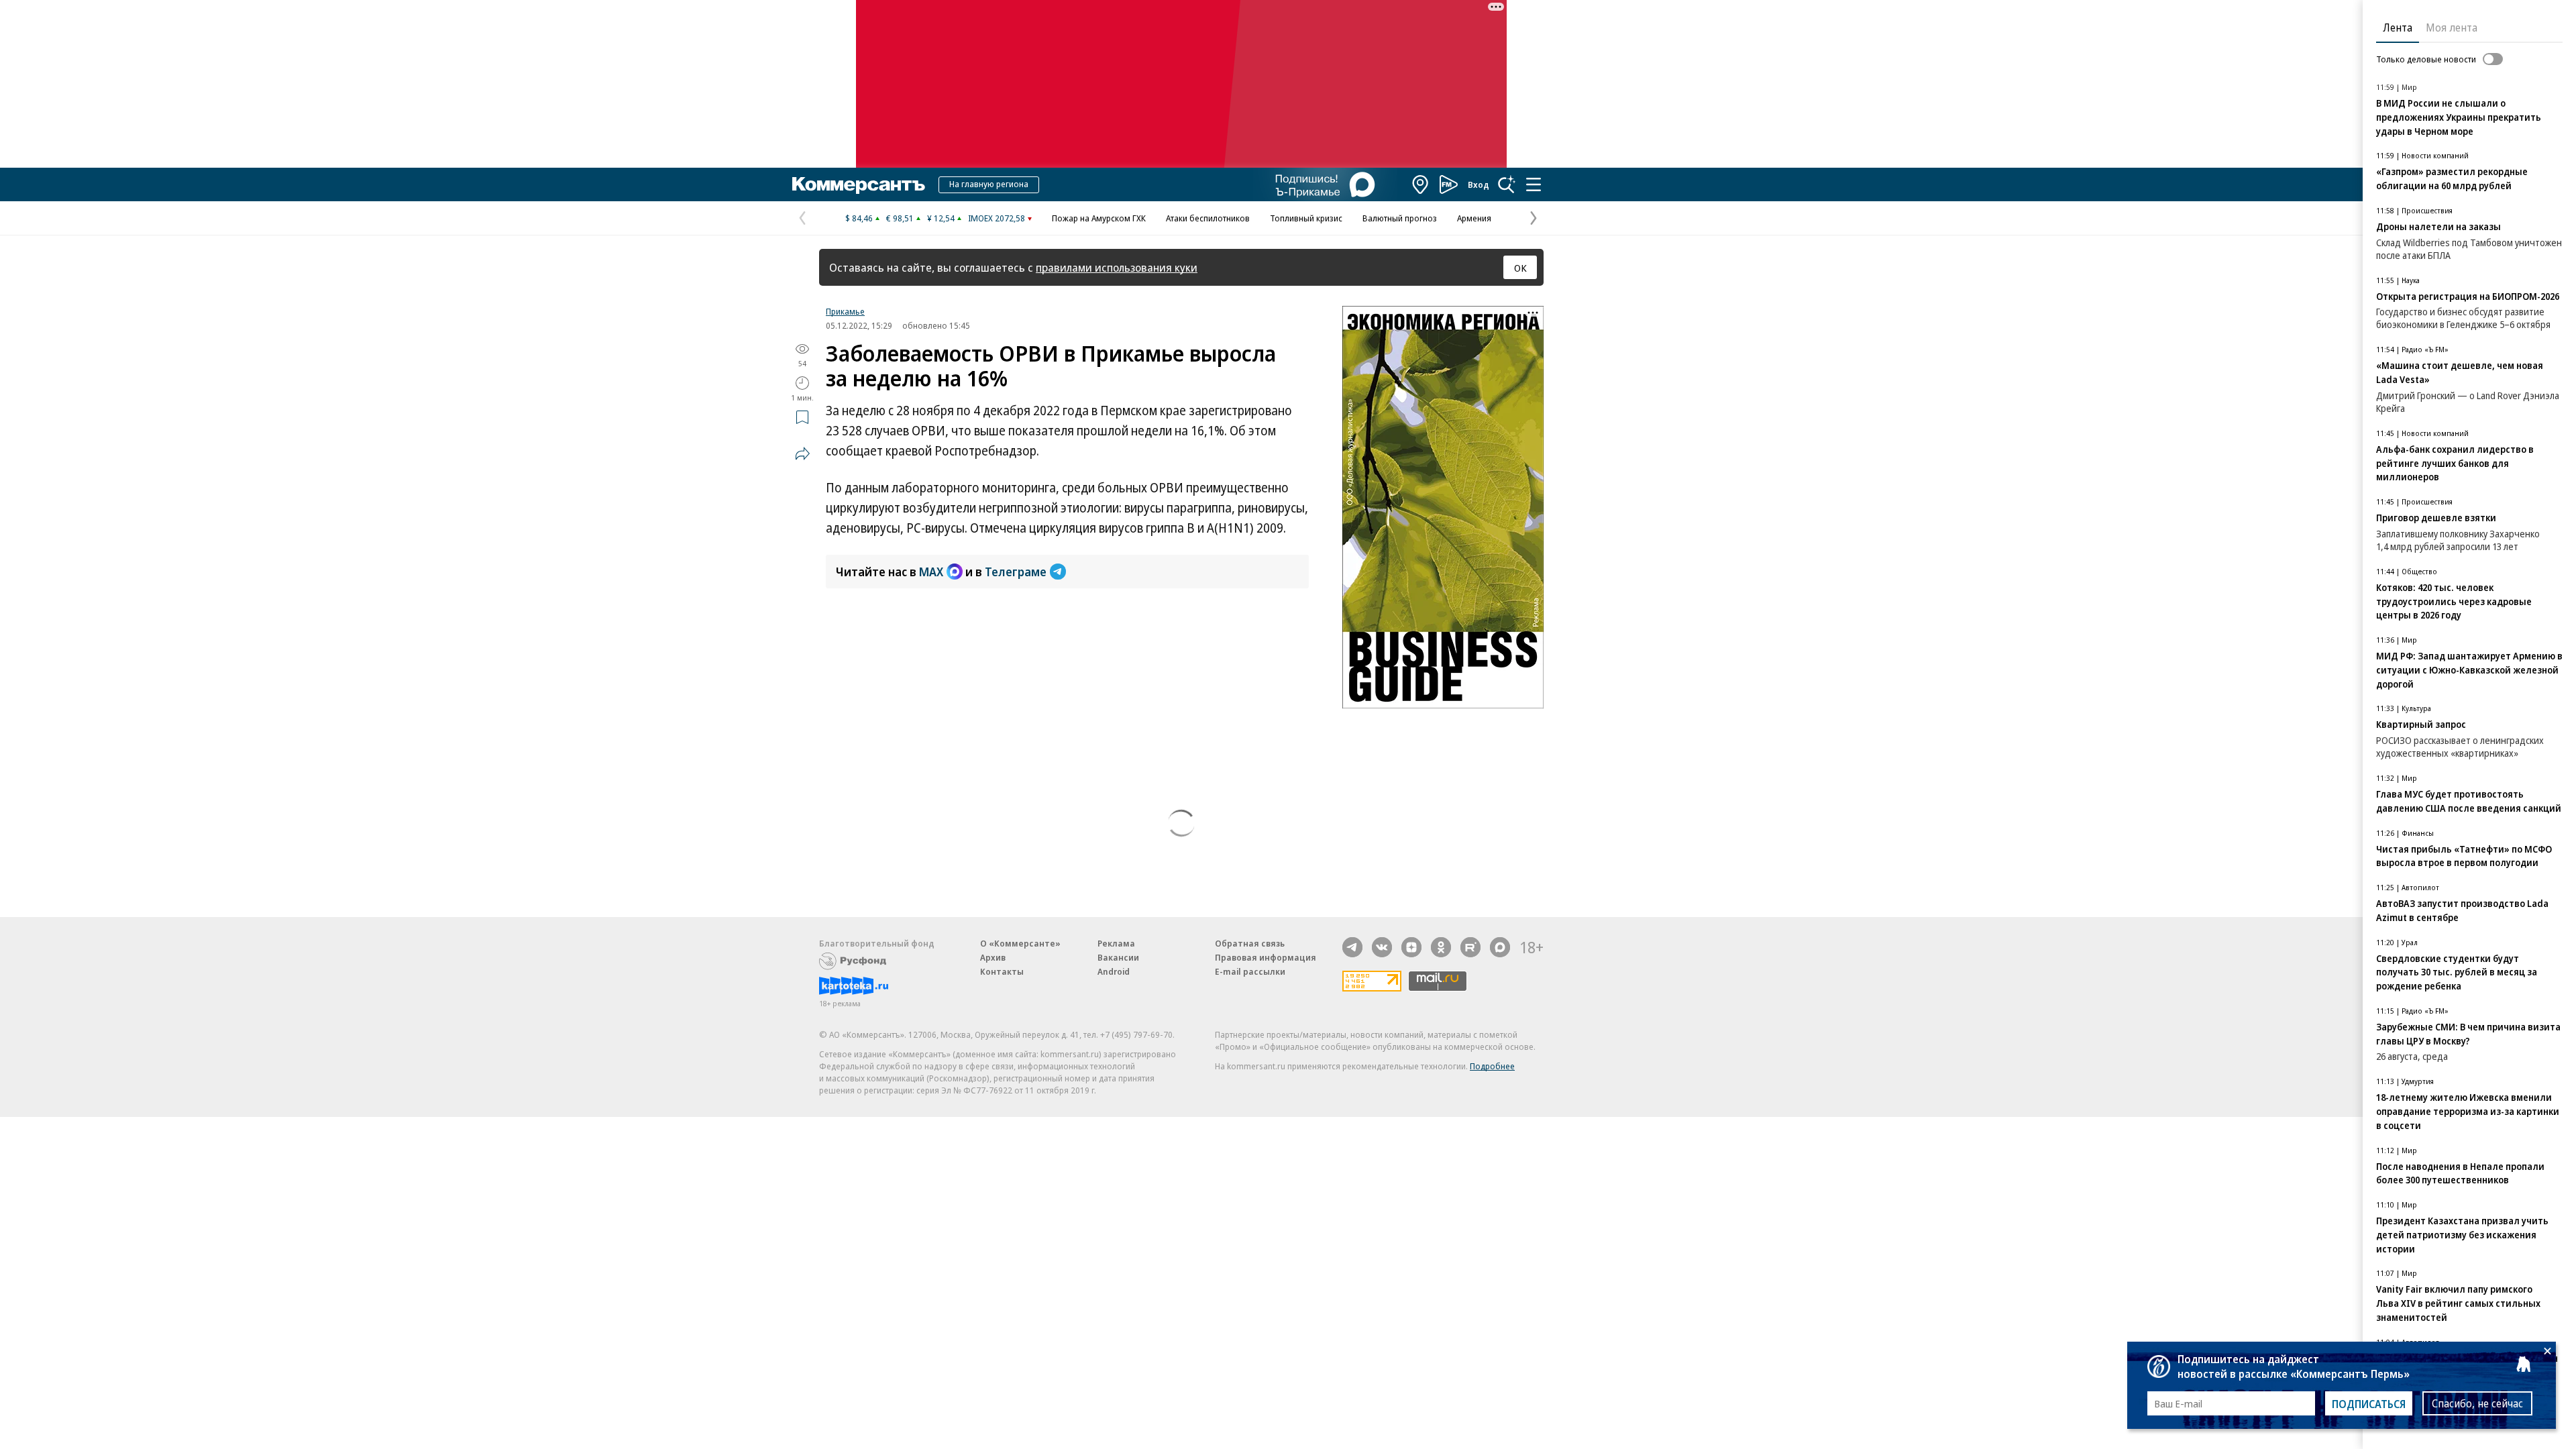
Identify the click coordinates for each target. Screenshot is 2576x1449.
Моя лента (2452, 28)
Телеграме (1016, 572)
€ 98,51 (900, 218)
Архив (993, 957)
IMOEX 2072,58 (997, 218)
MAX (931, 572)
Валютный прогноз (1400, 218)
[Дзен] (1411, 947)
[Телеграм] (1352, 947)
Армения (1474, 218)
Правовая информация (1266, 957)
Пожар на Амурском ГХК (1099, 218)
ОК (1520, 268)
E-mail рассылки (1250, 971)
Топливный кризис (1306, 218)
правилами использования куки (1117, 267)
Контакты (1002, 971)
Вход (1479, 184)
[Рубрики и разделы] (1534, 184)
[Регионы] (1421, 184)
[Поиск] (1507, 184)
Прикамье (845, 311)
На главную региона (989, 184)
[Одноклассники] (1441, 947)
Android (1114, 971)
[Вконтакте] (1382, 947)
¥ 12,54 (941, 218)
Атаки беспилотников (1208, 218)
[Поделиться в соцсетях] (802, 453)
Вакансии (1118, 957)
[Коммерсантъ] (859, 184)
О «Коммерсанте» (1020, 943)
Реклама (1116, 943)
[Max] (1500, 947)
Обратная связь (1250, 943)
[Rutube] (1470, 947)
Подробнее (1492, 1066)
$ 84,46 (859, 218)
